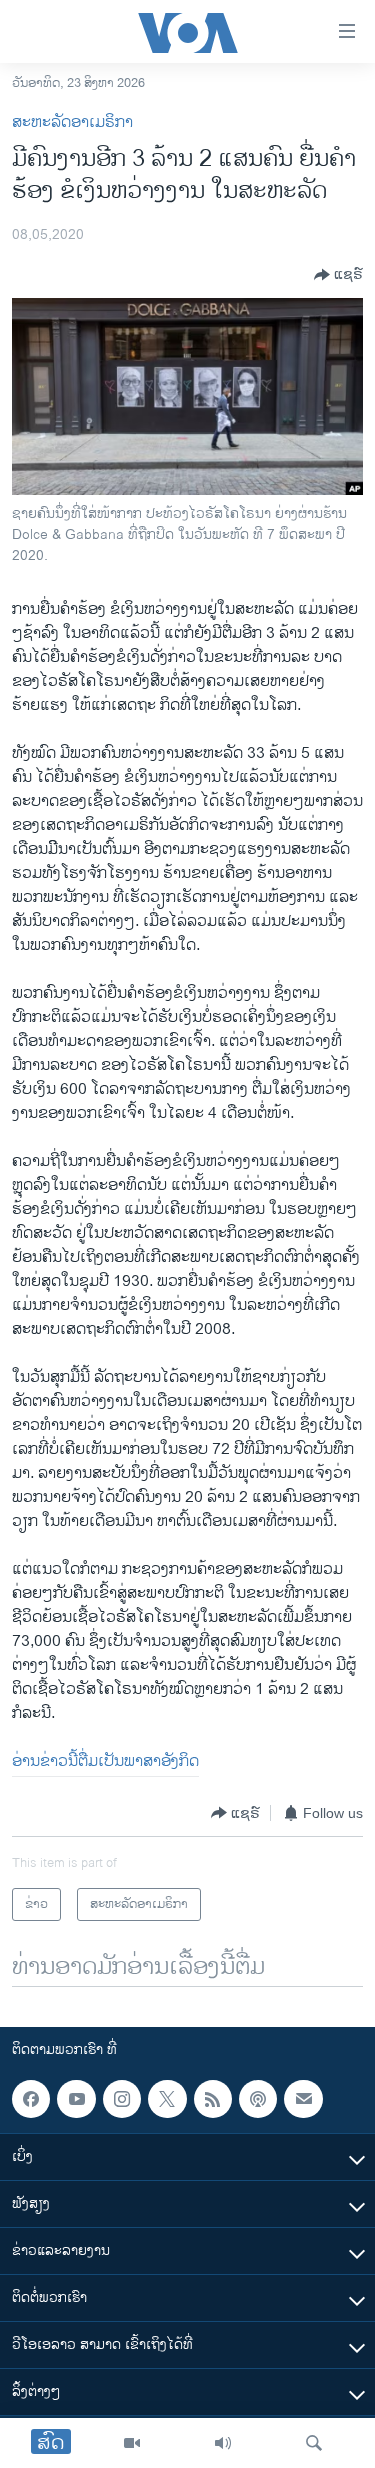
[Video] (132, 2443)
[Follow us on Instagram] (122, 2099)
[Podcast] (258, 2099)
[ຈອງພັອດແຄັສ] (303, 2099)
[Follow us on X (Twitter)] (167, 2099)
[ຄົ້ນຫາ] (314, 2443)
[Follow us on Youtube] (76, 2099)
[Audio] (223, 2443)
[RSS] (213, 2099)
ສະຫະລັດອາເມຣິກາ (72, 122)
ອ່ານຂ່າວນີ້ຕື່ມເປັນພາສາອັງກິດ (105, 1761)
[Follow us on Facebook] (31, 2099)
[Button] (338, 275)
